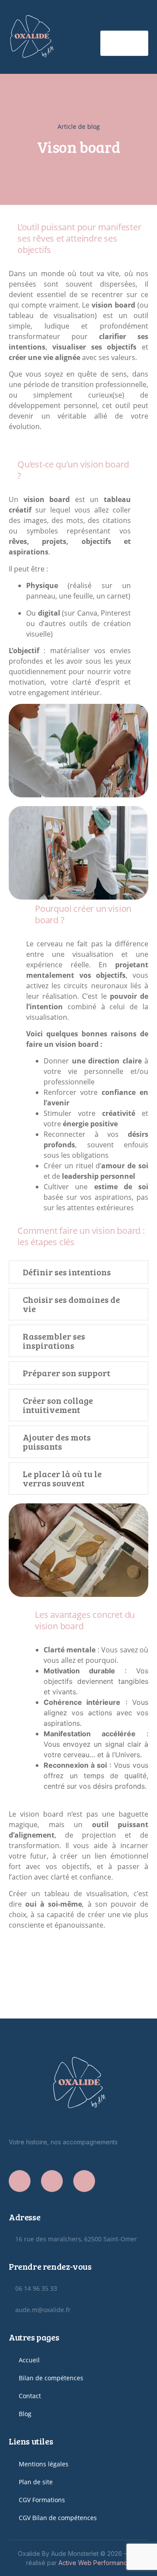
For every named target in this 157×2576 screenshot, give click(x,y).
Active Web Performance (95, 2563)
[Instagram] (52, 2181)
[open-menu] (124, 43)
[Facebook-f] (20, 2181)
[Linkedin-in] (84, 2181)
